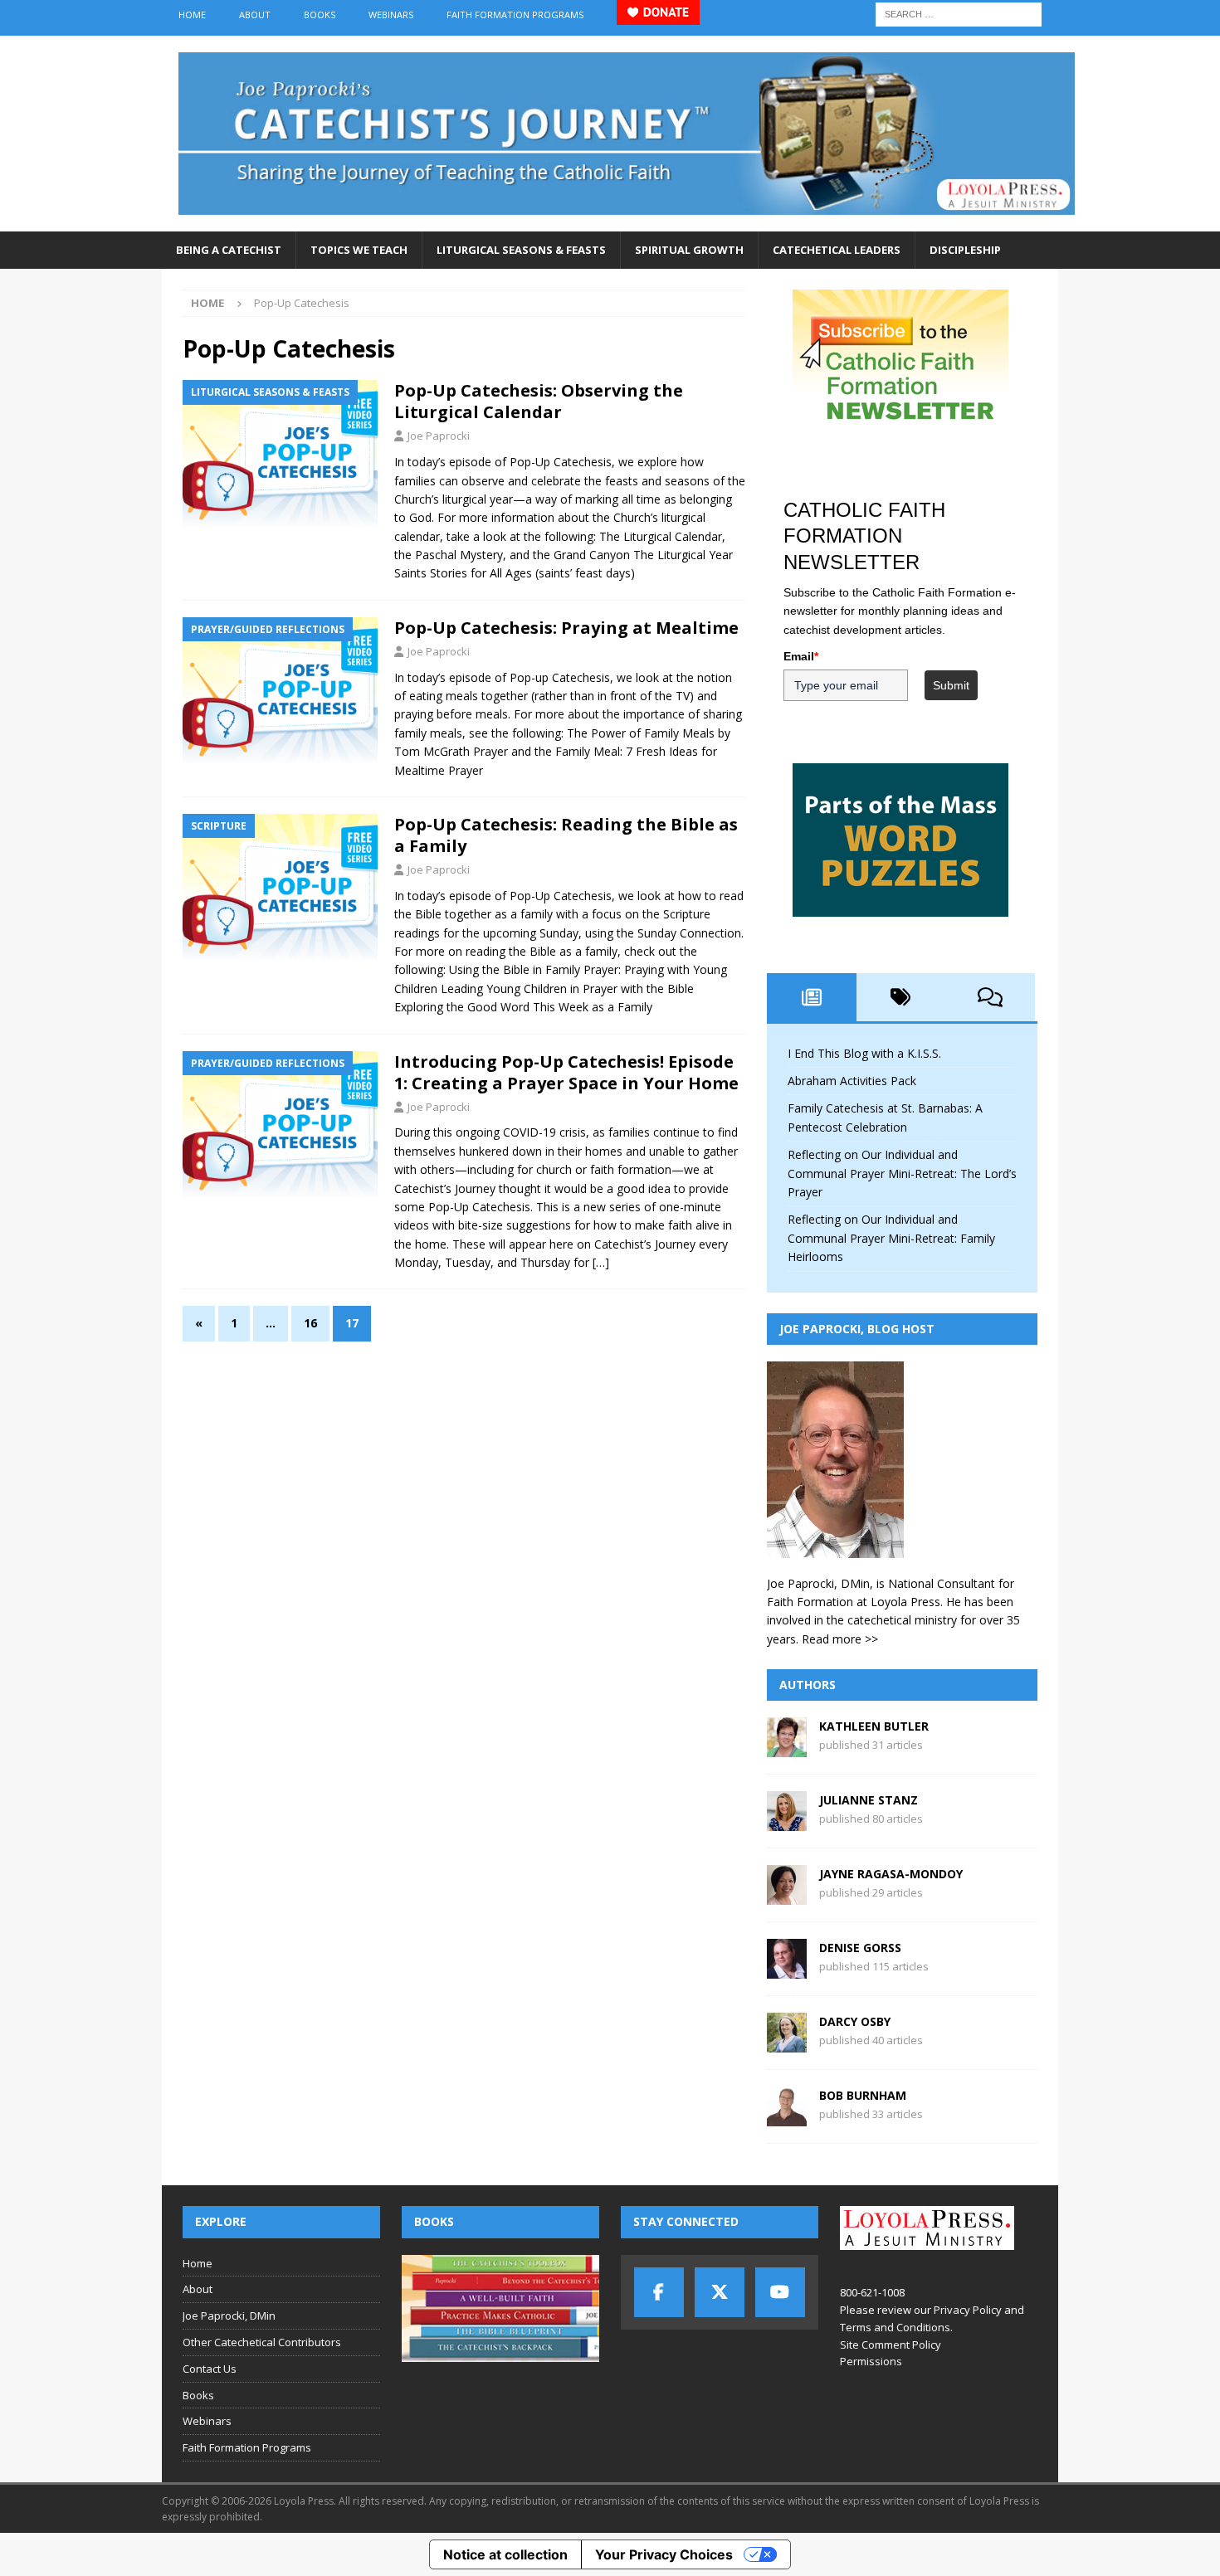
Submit (951, 685)
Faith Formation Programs (515, 15)
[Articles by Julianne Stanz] (787, 1821)
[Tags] (901, 997)
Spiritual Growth (689, 250)
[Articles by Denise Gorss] (787, 1969)
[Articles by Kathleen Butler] (787, 1748)
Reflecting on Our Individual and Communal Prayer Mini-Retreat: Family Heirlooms (891, 1238)
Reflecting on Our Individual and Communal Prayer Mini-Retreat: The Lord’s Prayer (902, 1173)
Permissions (871, 2361)
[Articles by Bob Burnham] (787, 2117)
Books (320, 15)
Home (192, 15)
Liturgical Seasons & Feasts (521, 250)
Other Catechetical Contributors (262, 2342)
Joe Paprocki (439, 436)
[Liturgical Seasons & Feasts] (280, 453)
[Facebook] (659, 2292)
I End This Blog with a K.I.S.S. (864, 1053)
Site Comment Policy (891, 2345)
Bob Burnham (863, 2095)
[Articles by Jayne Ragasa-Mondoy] (787, 1895)
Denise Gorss (860, 1948)
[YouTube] (780, 2292)
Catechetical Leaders (837, 250)
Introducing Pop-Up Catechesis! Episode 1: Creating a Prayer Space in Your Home (566, 1072)
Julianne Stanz (869, 1800)
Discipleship (965, 250)
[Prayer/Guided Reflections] (280, 691)
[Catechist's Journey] (627, 222)
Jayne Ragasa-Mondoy (891, 1874)
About (255, 15)
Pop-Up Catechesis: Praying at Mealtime (566, 628)
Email (801, 656)
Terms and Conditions (895, 2327)
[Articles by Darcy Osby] (787, 2043)
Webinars (391, 15)
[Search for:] (959, 13)
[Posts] (812, 997)
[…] (601, 1262)
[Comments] (990, 997)
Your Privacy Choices (664, 2554)
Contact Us (210, 2369)
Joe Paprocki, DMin (229, 2315)
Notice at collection (505, 2554)
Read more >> (840, 1639)
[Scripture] (280, 887)
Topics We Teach (359, 250)
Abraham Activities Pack (852, 1081)
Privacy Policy (968, 2310)
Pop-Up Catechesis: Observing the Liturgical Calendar (539, 401)
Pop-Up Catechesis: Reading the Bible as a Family (566, 835)
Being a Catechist (229, 250)
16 (310, 1323)
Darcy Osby (855, 2021)
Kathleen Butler (874, 1726)
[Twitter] (720, 2292)
